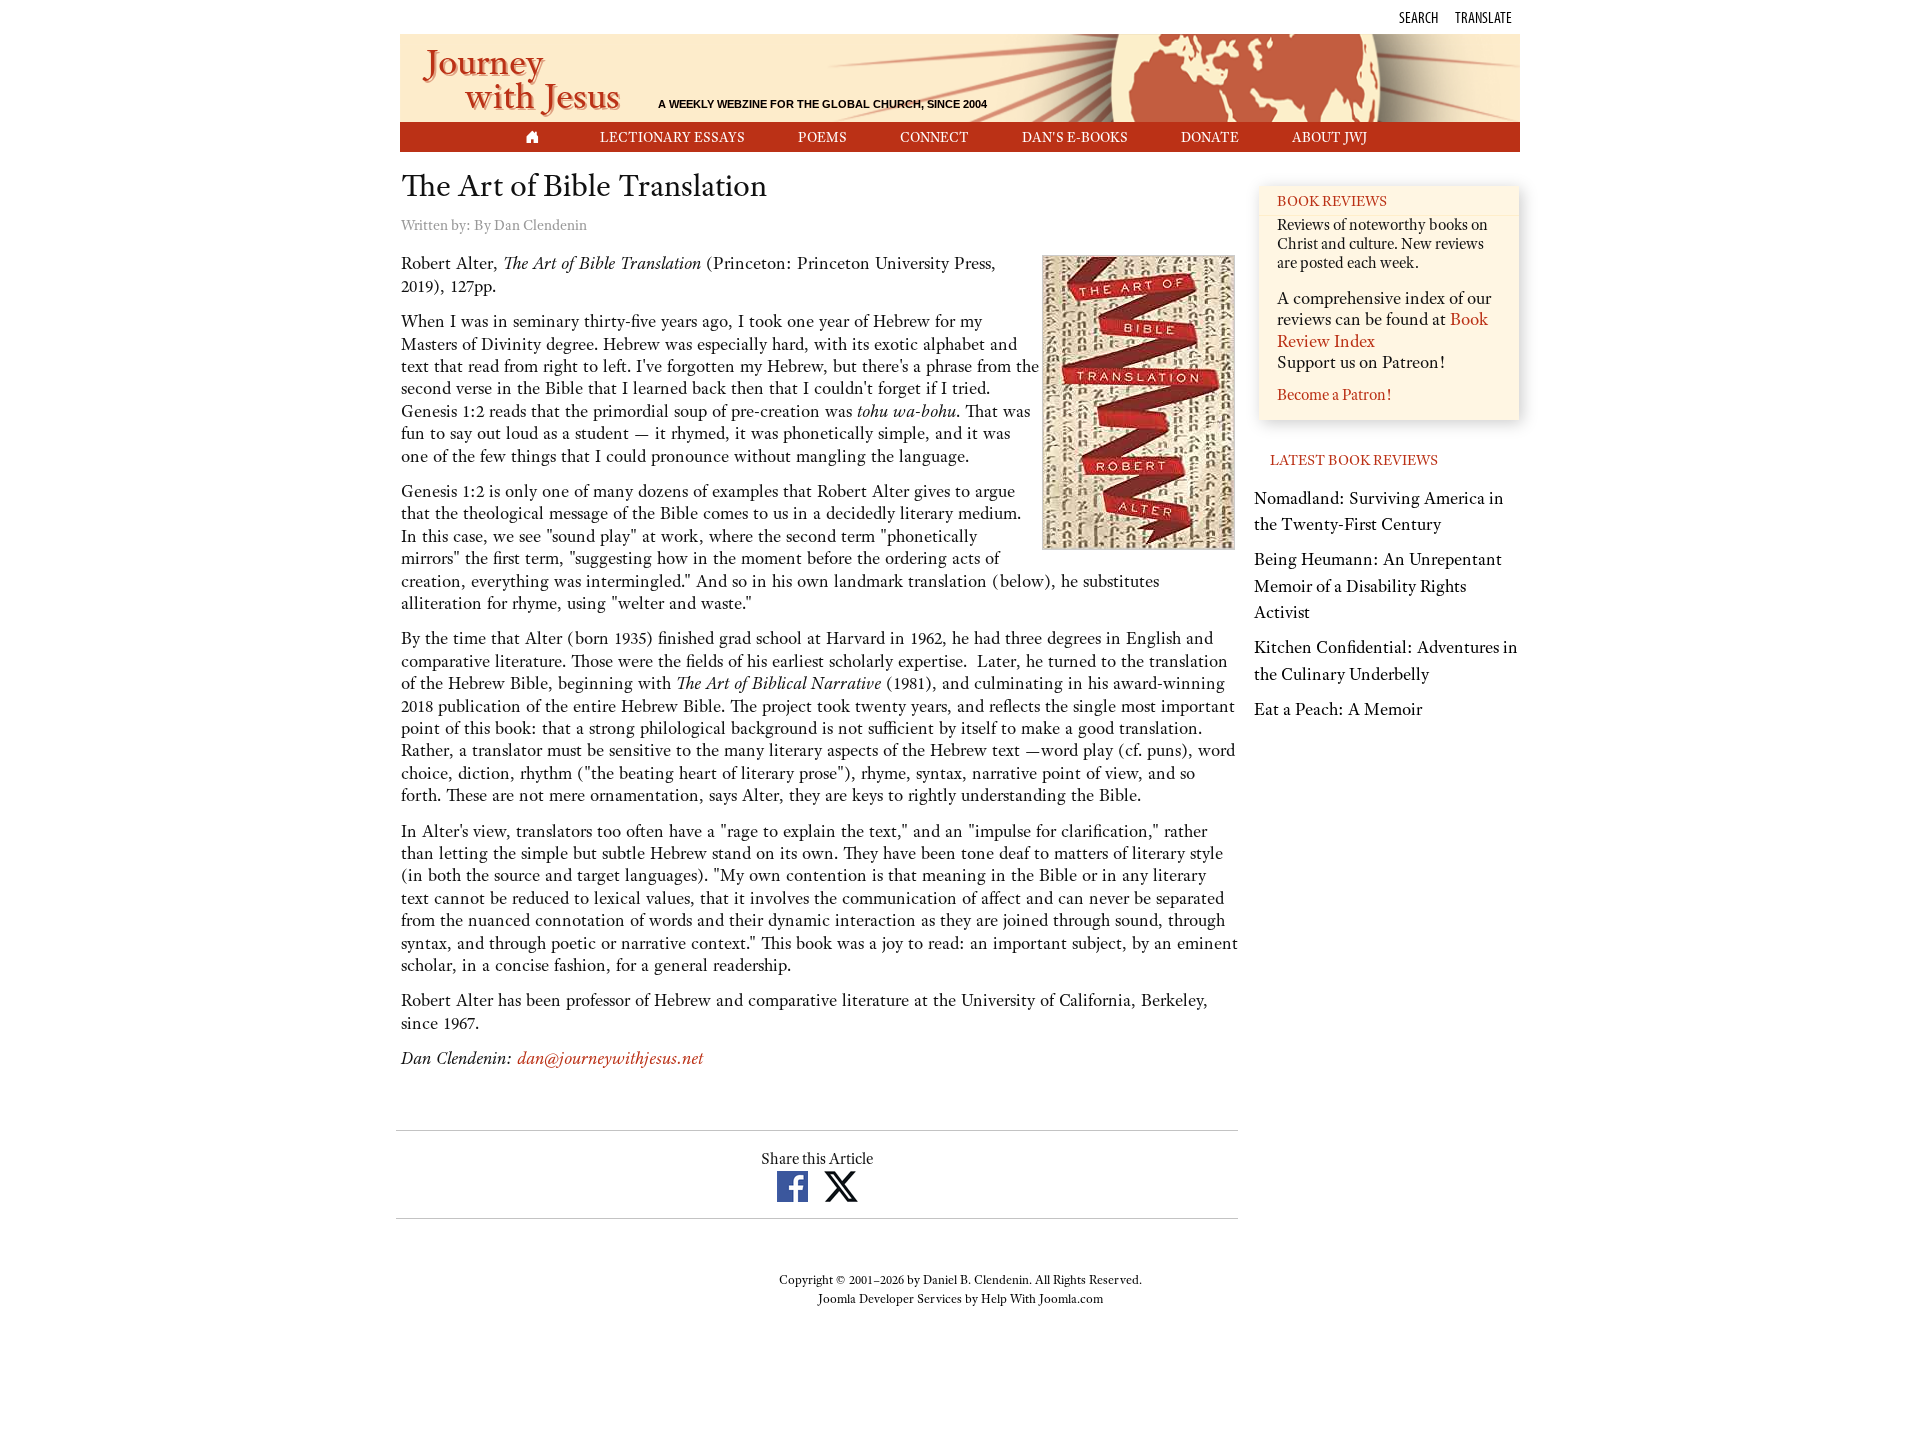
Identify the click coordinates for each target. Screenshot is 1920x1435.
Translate (1483, 17)
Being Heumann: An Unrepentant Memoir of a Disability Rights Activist (1378, 585)
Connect (934, 137)
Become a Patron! (1334, 395)
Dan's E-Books (1075, 137)
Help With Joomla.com (1042, 1299)
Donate (1210, 137)
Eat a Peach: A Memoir (1338, 709)
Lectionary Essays (672, 137)
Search (1418, 17)
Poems (822, 137)
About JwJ (1329, 137)
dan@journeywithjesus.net (610, 1058)
